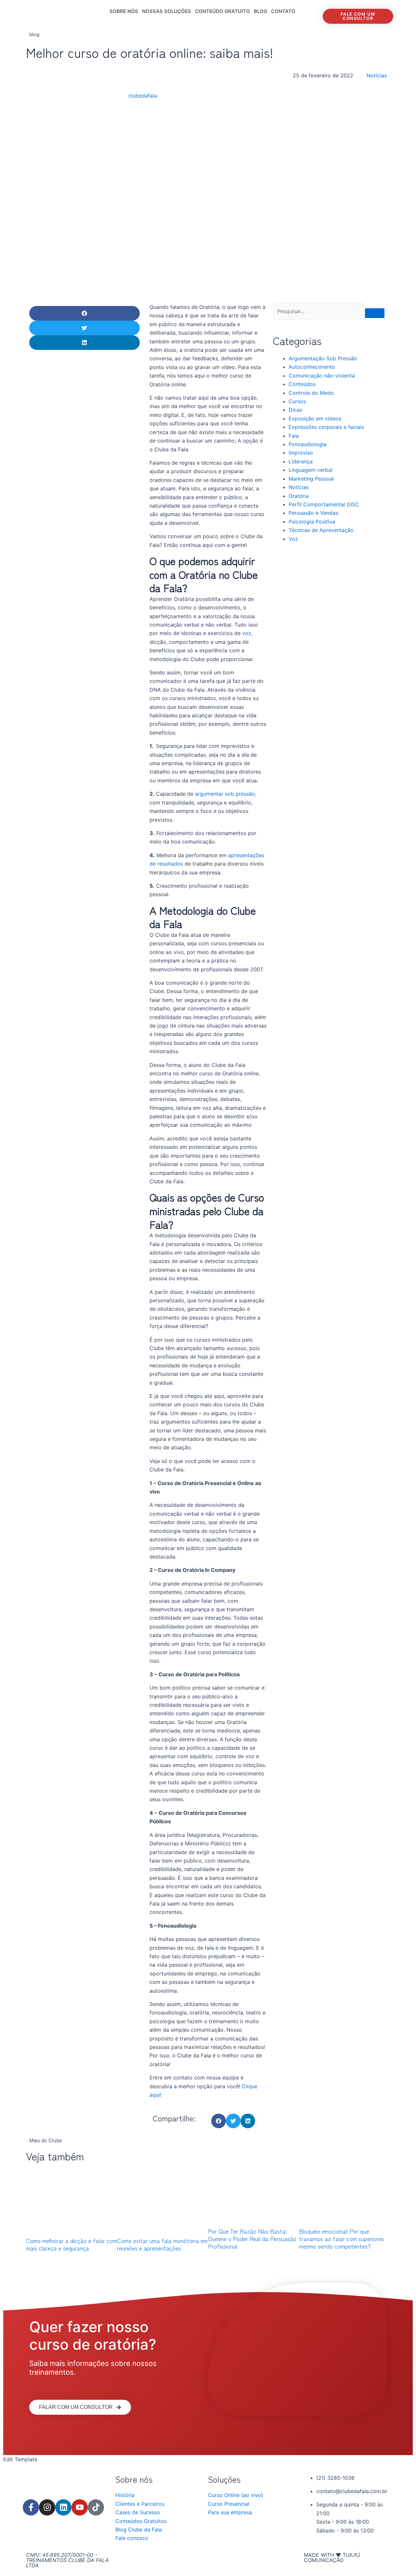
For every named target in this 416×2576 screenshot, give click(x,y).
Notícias (377, 75)
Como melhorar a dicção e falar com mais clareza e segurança (71, 2244)
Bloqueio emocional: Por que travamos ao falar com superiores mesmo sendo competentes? (341, 2239)
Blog (260, 11)
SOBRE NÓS (124, 11)
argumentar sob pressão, (226, 794)
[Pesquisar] (375, 313)
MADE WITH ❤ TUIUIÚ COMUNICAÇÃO (332, 2557)
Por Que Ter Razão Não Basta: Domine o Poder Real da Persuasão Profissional (252, 2239)
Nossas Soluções (167, 11)
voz (247, 633)
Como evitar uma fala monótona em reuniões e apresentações (162, 2244)
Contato (283, 11)
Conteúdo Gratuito (222, 11)
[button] (84, 313)
